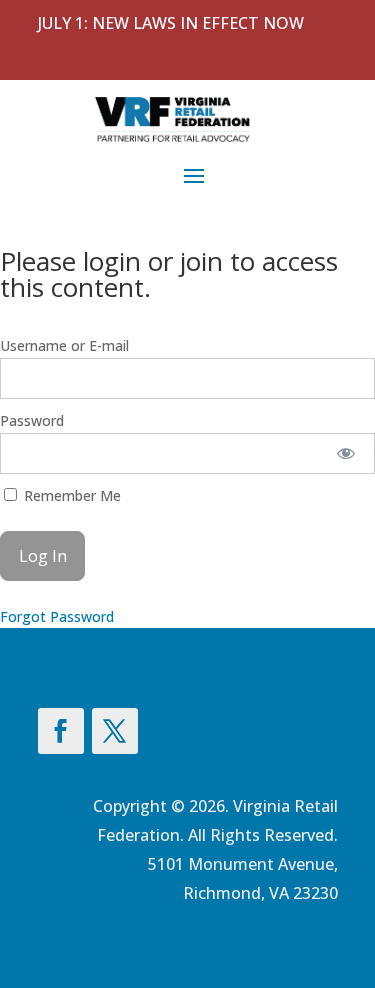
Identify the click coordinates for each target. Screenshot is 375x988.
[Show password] (346, 453)
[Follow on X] (115, 731)
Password (32, 420)
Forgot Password (57, 616)
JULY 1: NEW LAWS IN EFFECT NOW (171, 23)
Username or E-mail (64, 345)
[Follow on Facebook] (61, 731)
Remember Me (70, 495)
